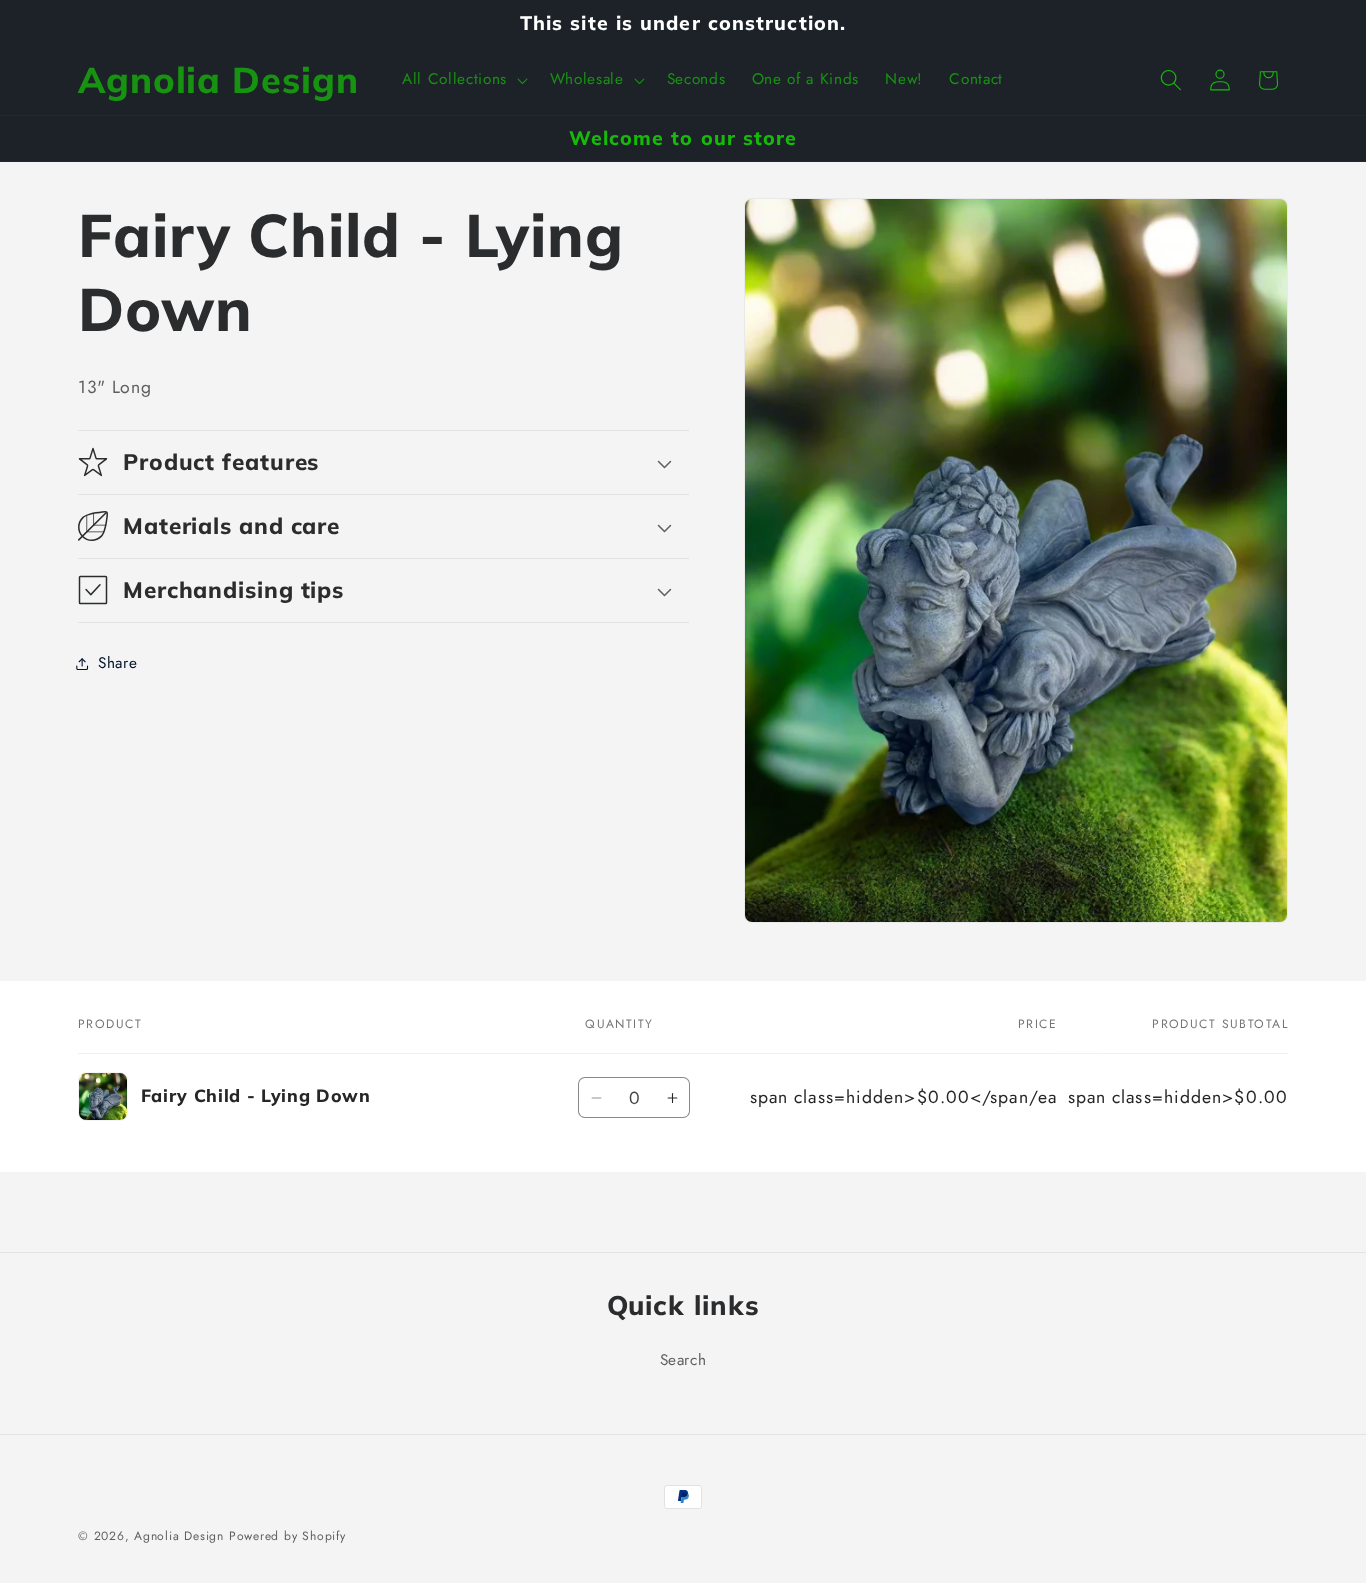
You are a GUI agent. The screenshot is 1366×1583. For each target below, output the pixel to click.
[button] (463, 80)
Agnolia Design (179, 1536)
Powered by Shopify (287, 1536)
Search (683, 1360)
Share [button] (117, 663)
